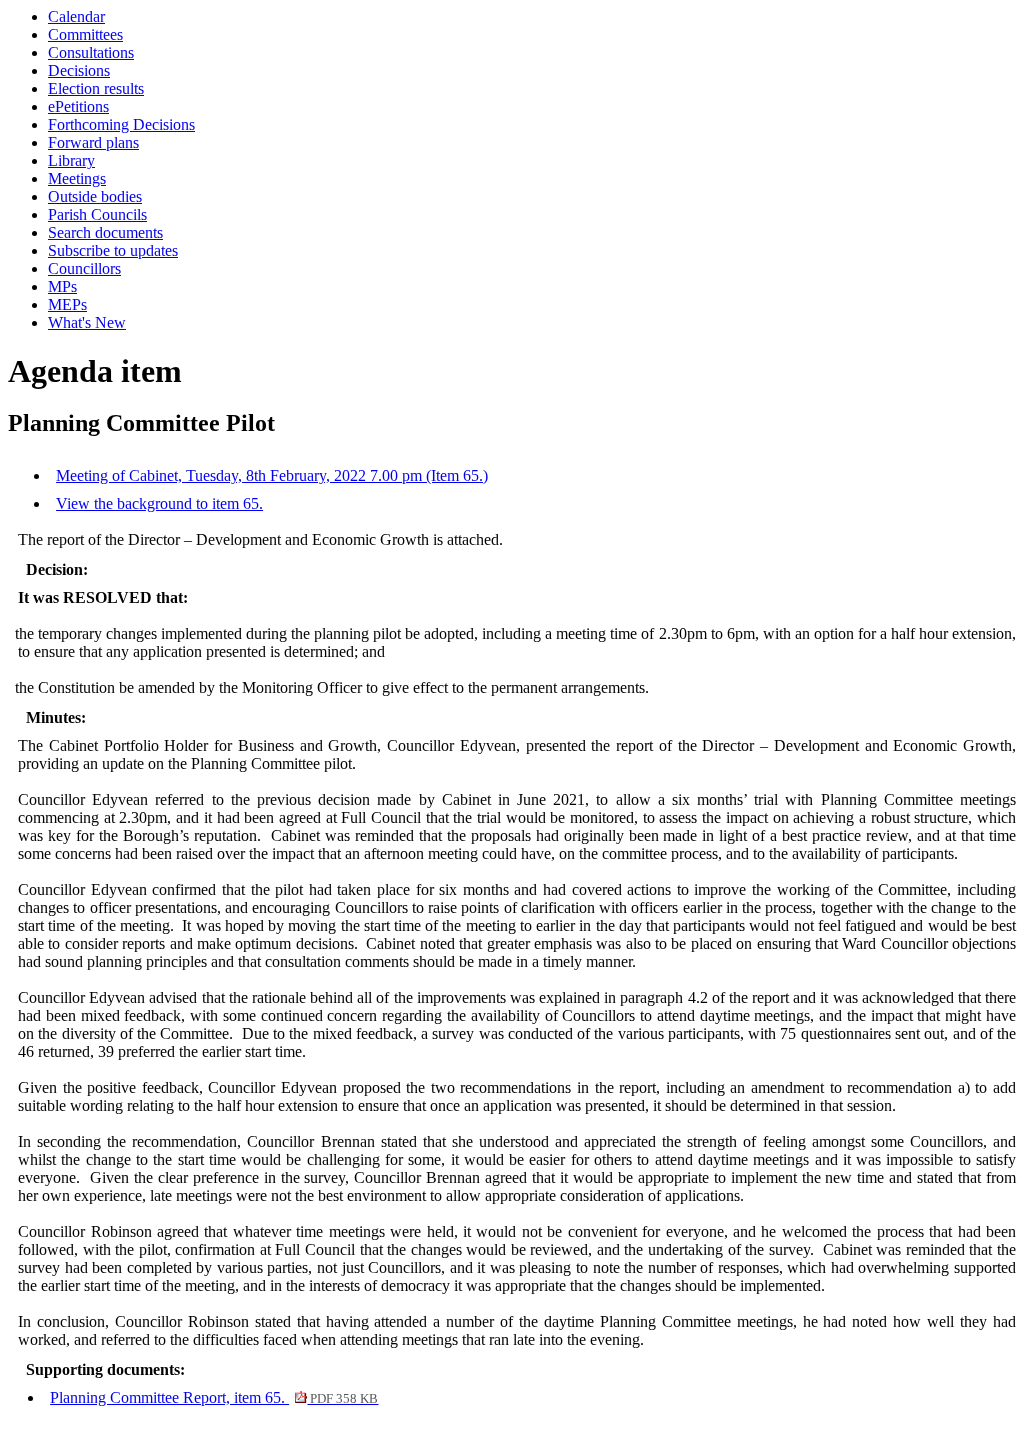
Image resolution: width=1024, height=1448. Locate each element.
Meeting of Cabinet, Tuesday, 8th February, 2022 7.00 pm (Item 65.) (272, 475)
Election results (96, 88)
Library (71, 160)
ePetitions (78, 106)
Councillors (84, 268)
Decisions (79, 70)
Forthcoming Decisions (121, 124)
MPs (62, 286)
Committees (85, 34)
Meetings (77, 178)
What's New (87, 322)
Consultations (91, 52)
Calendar (76, 16)
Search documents (105, 232)
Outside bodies (95, 196)
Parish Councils (97, 214)
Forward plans (93, 142)
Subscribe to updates (113, 250)
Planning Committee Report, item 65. (214, 1397)
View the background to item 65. (159, 503)
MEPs (67, 304)
